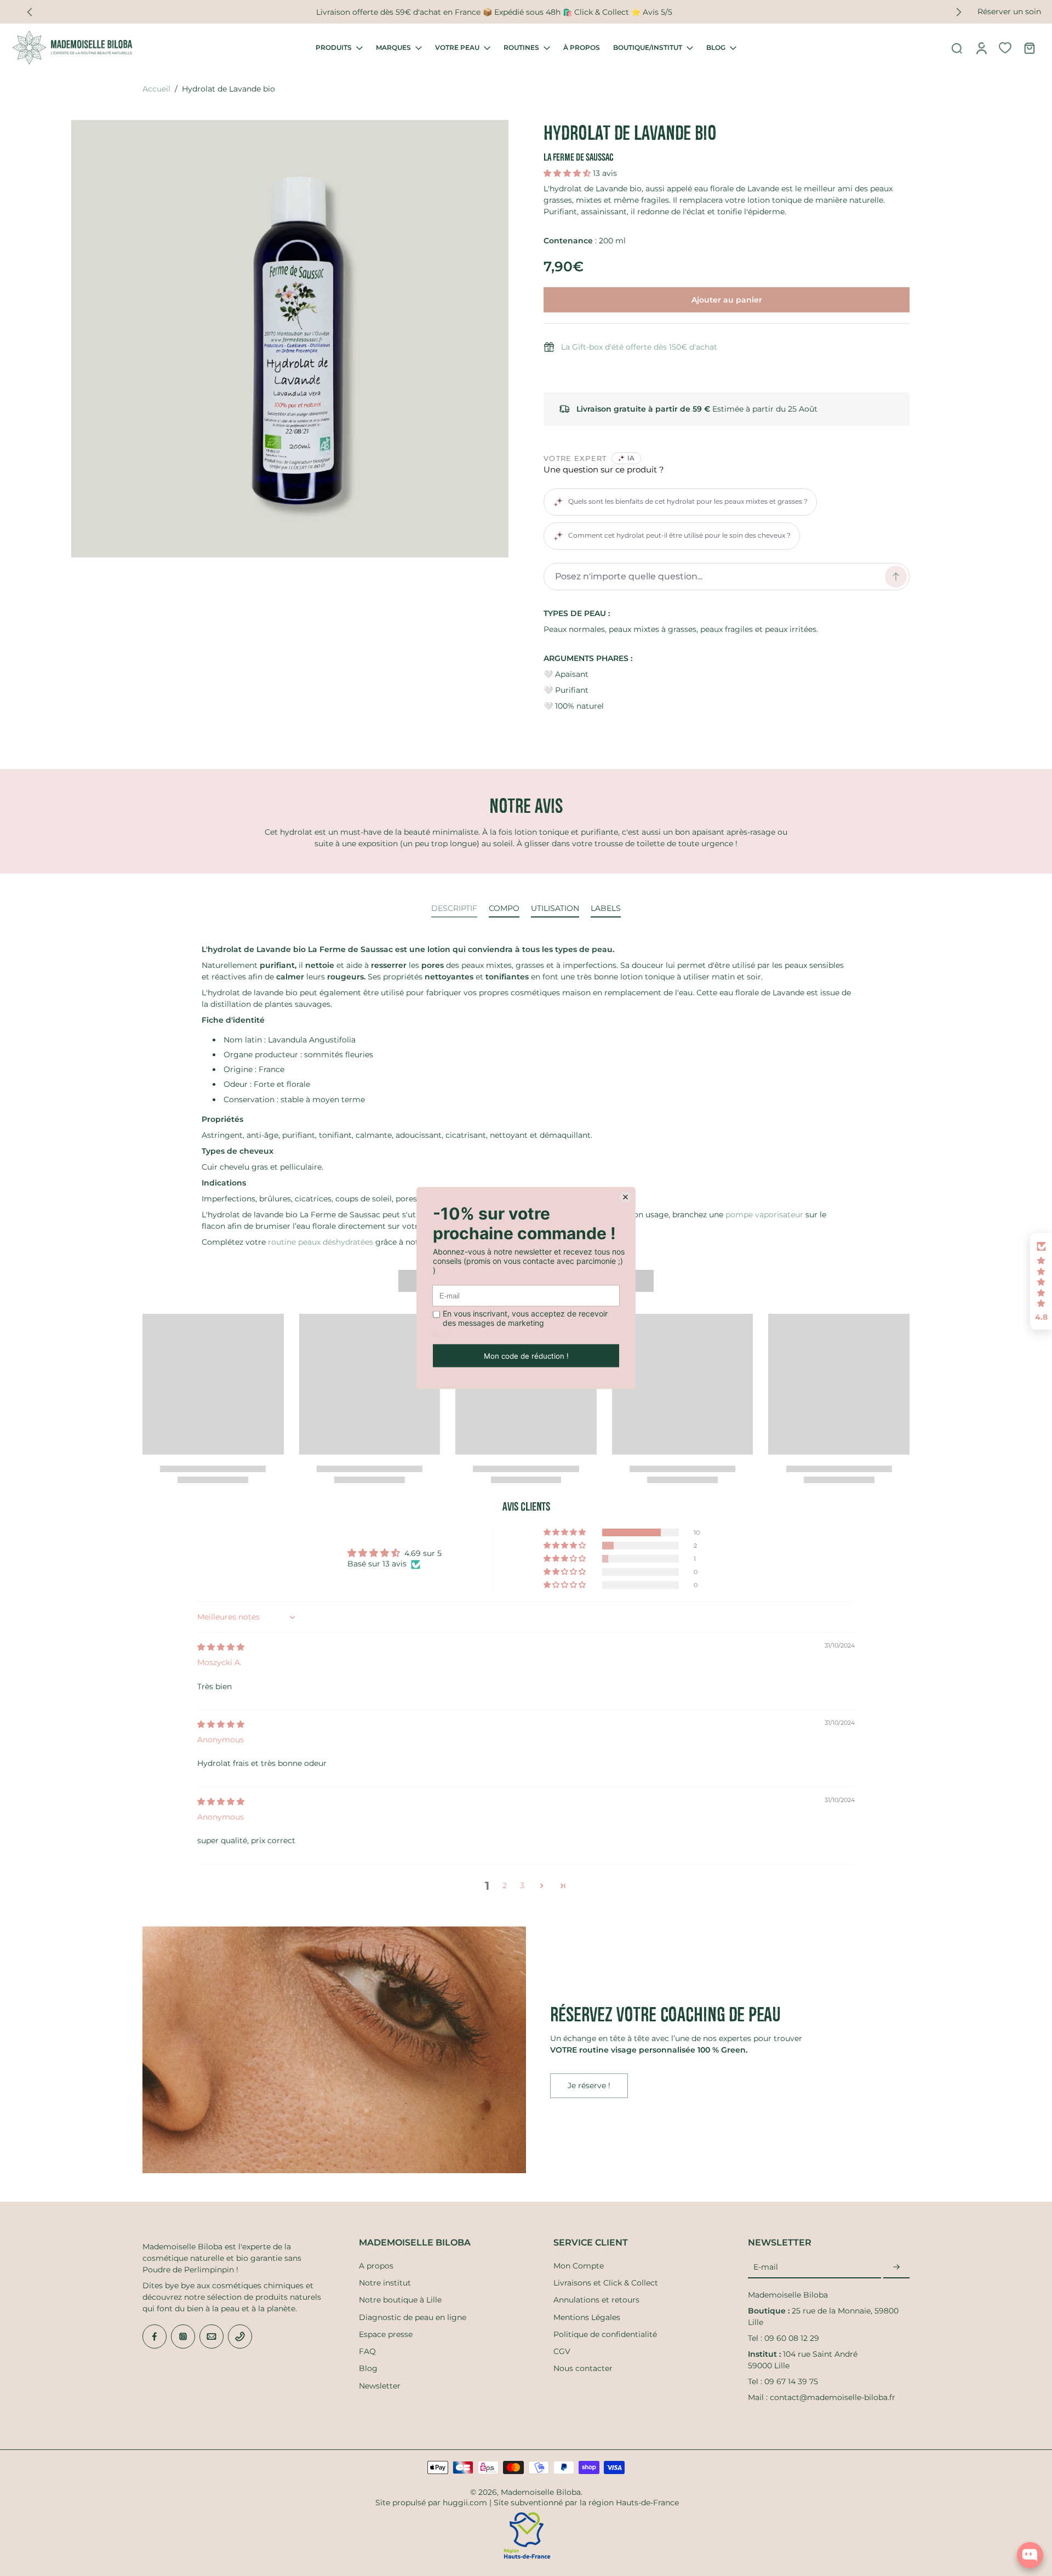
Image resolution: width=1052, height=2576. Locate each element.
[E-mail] (211, 2336)
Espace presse (386, 2334)
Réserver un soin (1009, 12)
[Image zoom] (290, 339)
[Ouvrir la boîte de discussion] (1030, 2555)
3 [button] (522, 1885)
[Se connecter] (981, 48)
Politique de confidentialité (605, 2334)
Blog (368, 2368)
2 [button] (505, 1885)
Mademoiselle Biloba (541, 2492)
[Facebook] (155, 2336)
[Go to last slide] (30, 12)
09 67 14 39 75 (791, 2381)
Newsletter (380, 2386)
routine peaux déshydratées (321, 1242)
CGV (562, 2351)
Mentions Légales (587, 2317)
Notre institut (385, 2283)
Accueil (156, 89)
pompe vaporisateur (764, 1215)
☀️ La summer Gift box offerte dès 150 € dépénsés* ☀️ (494, 12)
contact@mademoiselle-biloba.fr (833, 2397)
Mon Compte (579, 2266)
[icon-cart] (1029, 48)
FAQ (367, 2351)
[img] (221, 1647)
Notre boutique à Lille (400, 2300)
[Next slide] (959, 12)
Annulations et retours (596, 2300)
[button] (568, 173)
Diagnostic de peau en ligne (413, 2317)
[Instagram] (183, 2336)
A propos (376, 2266)
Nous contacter (583, 2368)
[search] (957, 48)
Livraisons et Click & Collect (606, 2283)
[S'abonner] (896, 2267)
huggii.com (465, 2503)
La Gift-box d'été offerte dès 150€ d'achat (639, 347)
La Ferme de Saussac (579, 157)
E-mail (766, 2267)
